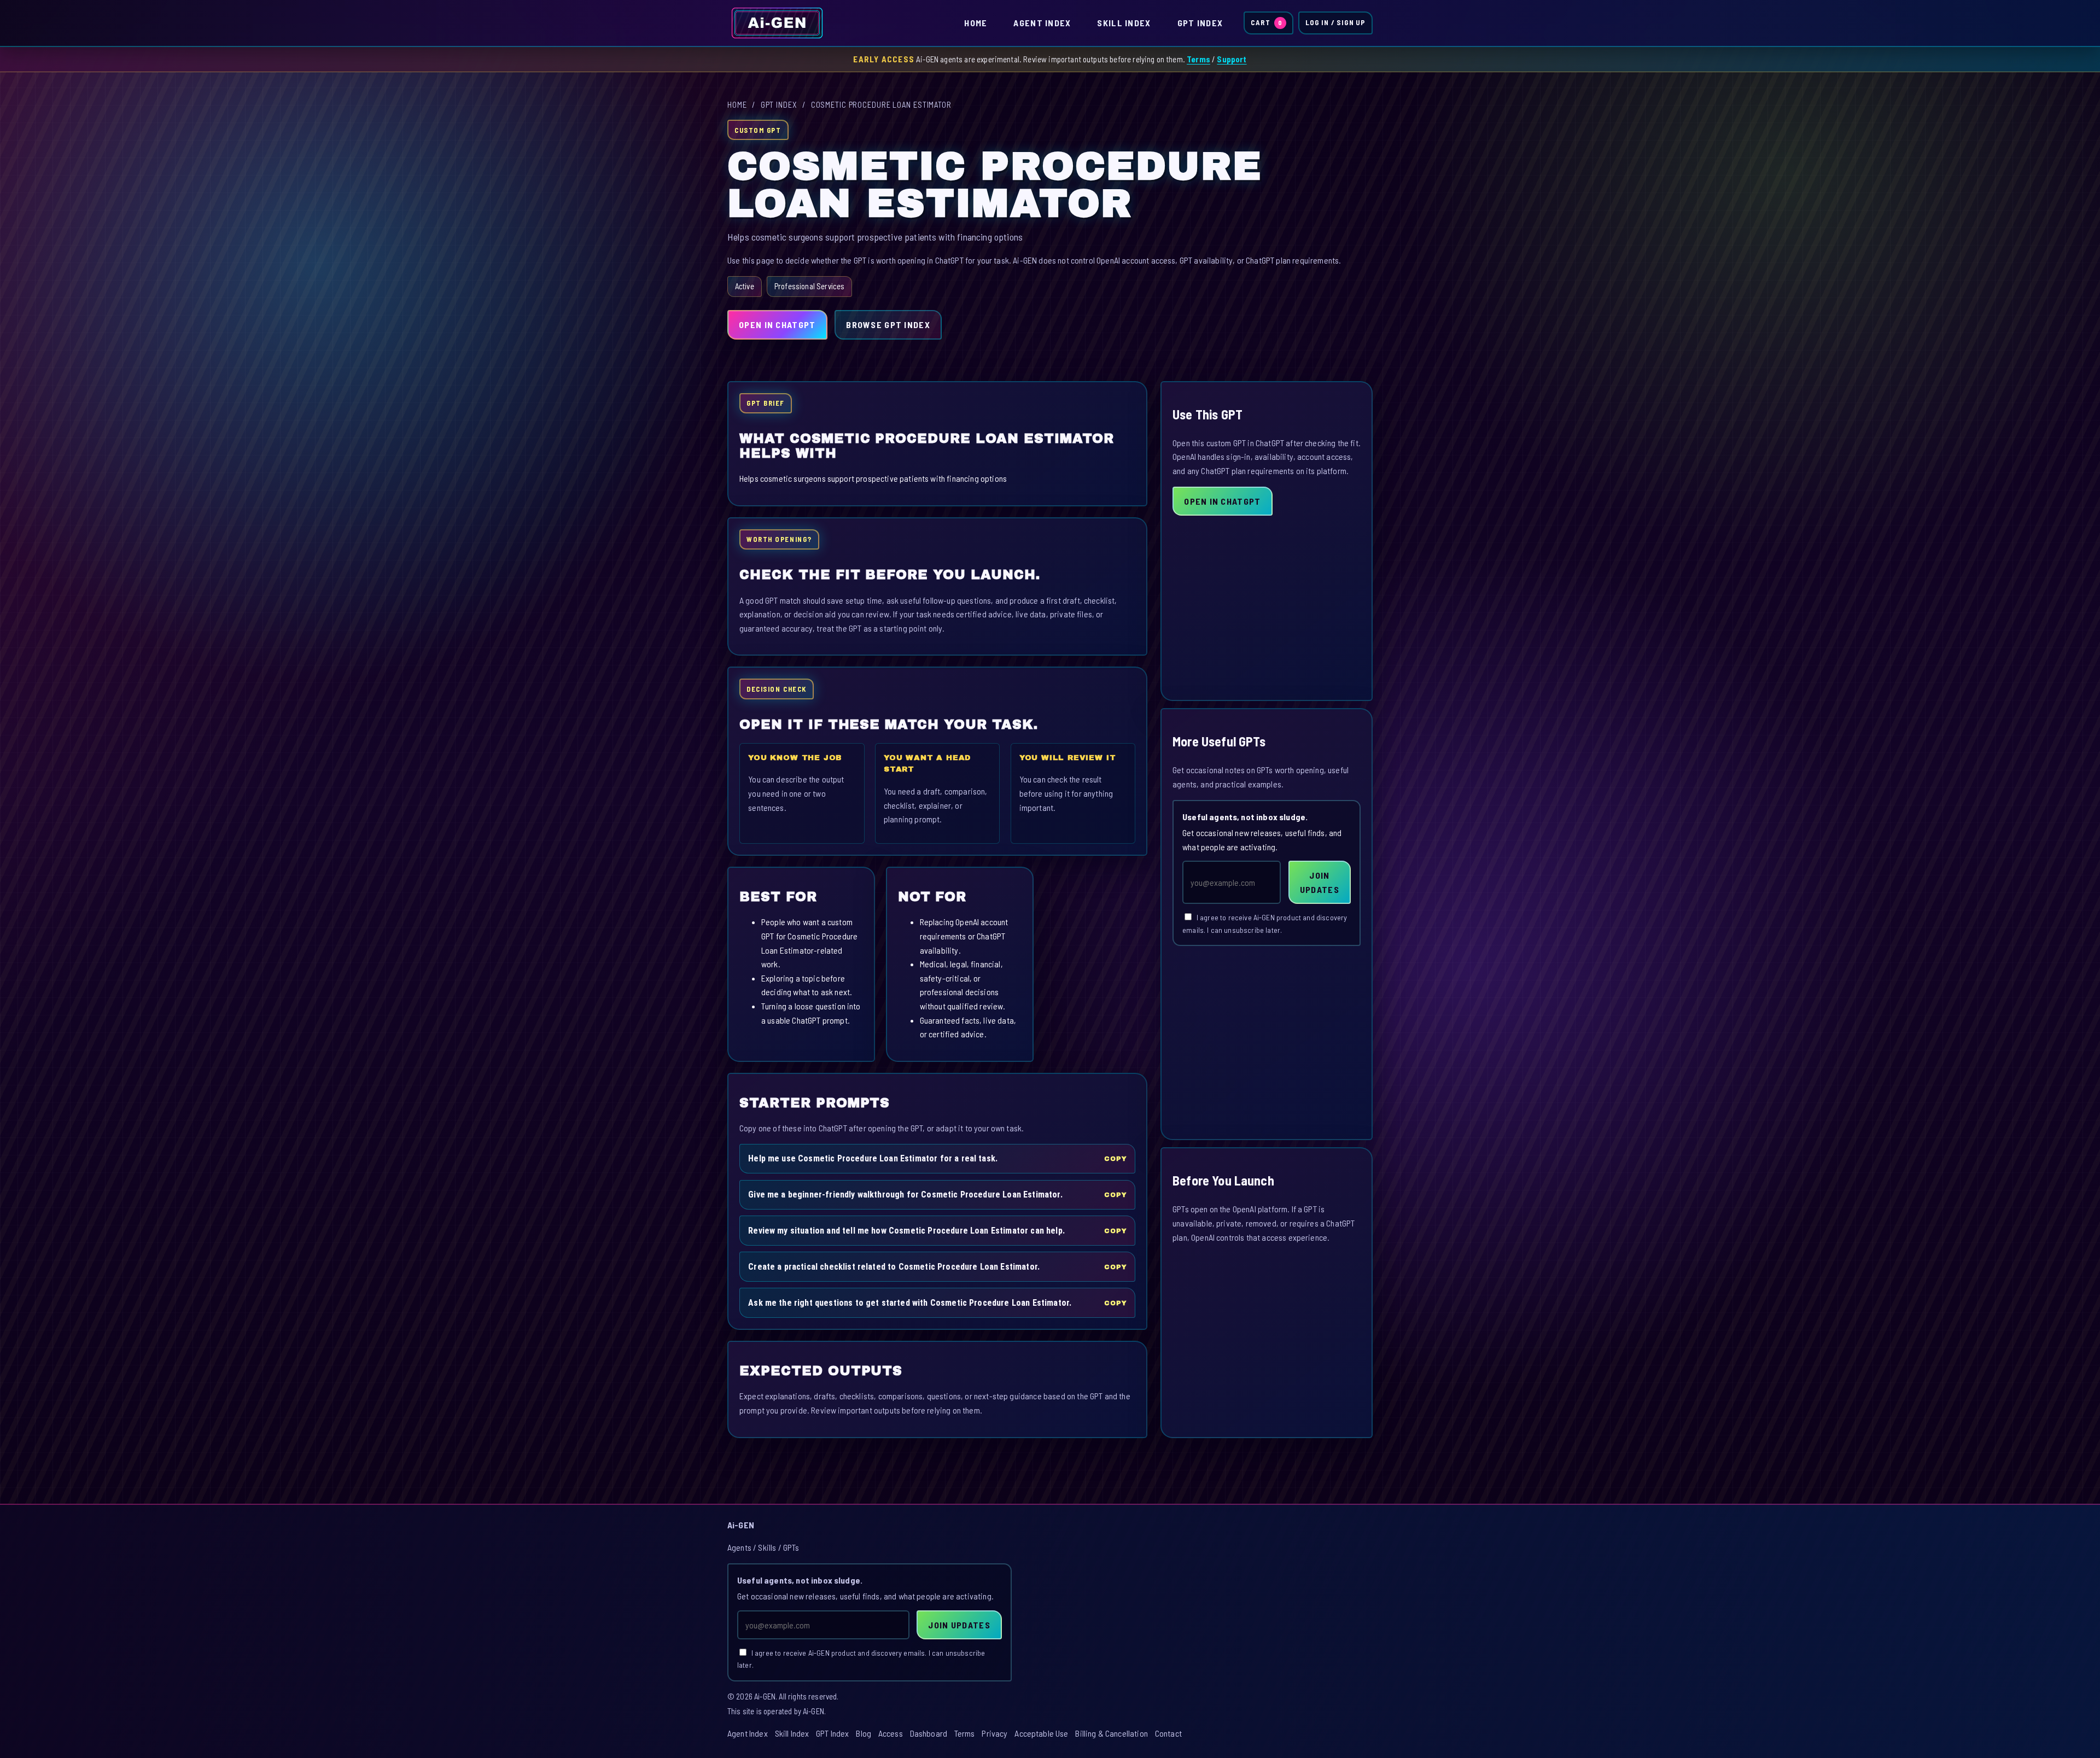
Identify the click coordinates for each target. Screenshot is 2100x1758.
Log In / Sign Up (1335, 22)
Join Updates (1320, 882)
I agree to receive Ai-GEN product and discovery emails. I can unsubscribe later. (1265, 924)
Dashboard (929, 1733)
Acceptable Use (1041, 1733)
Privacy (994, 1733)
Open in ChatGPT (777, 325)
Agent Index (1042, 23)
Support (1232, 59)
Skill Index (1124, 23)
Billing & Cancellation (1112, 1733)
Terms (1198, 59)
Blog (864, 1733)
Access (891, 1733)
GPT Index (1200, 23)
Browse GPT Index (888, 325)
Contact (1168, 1733)
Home (976, 23)
